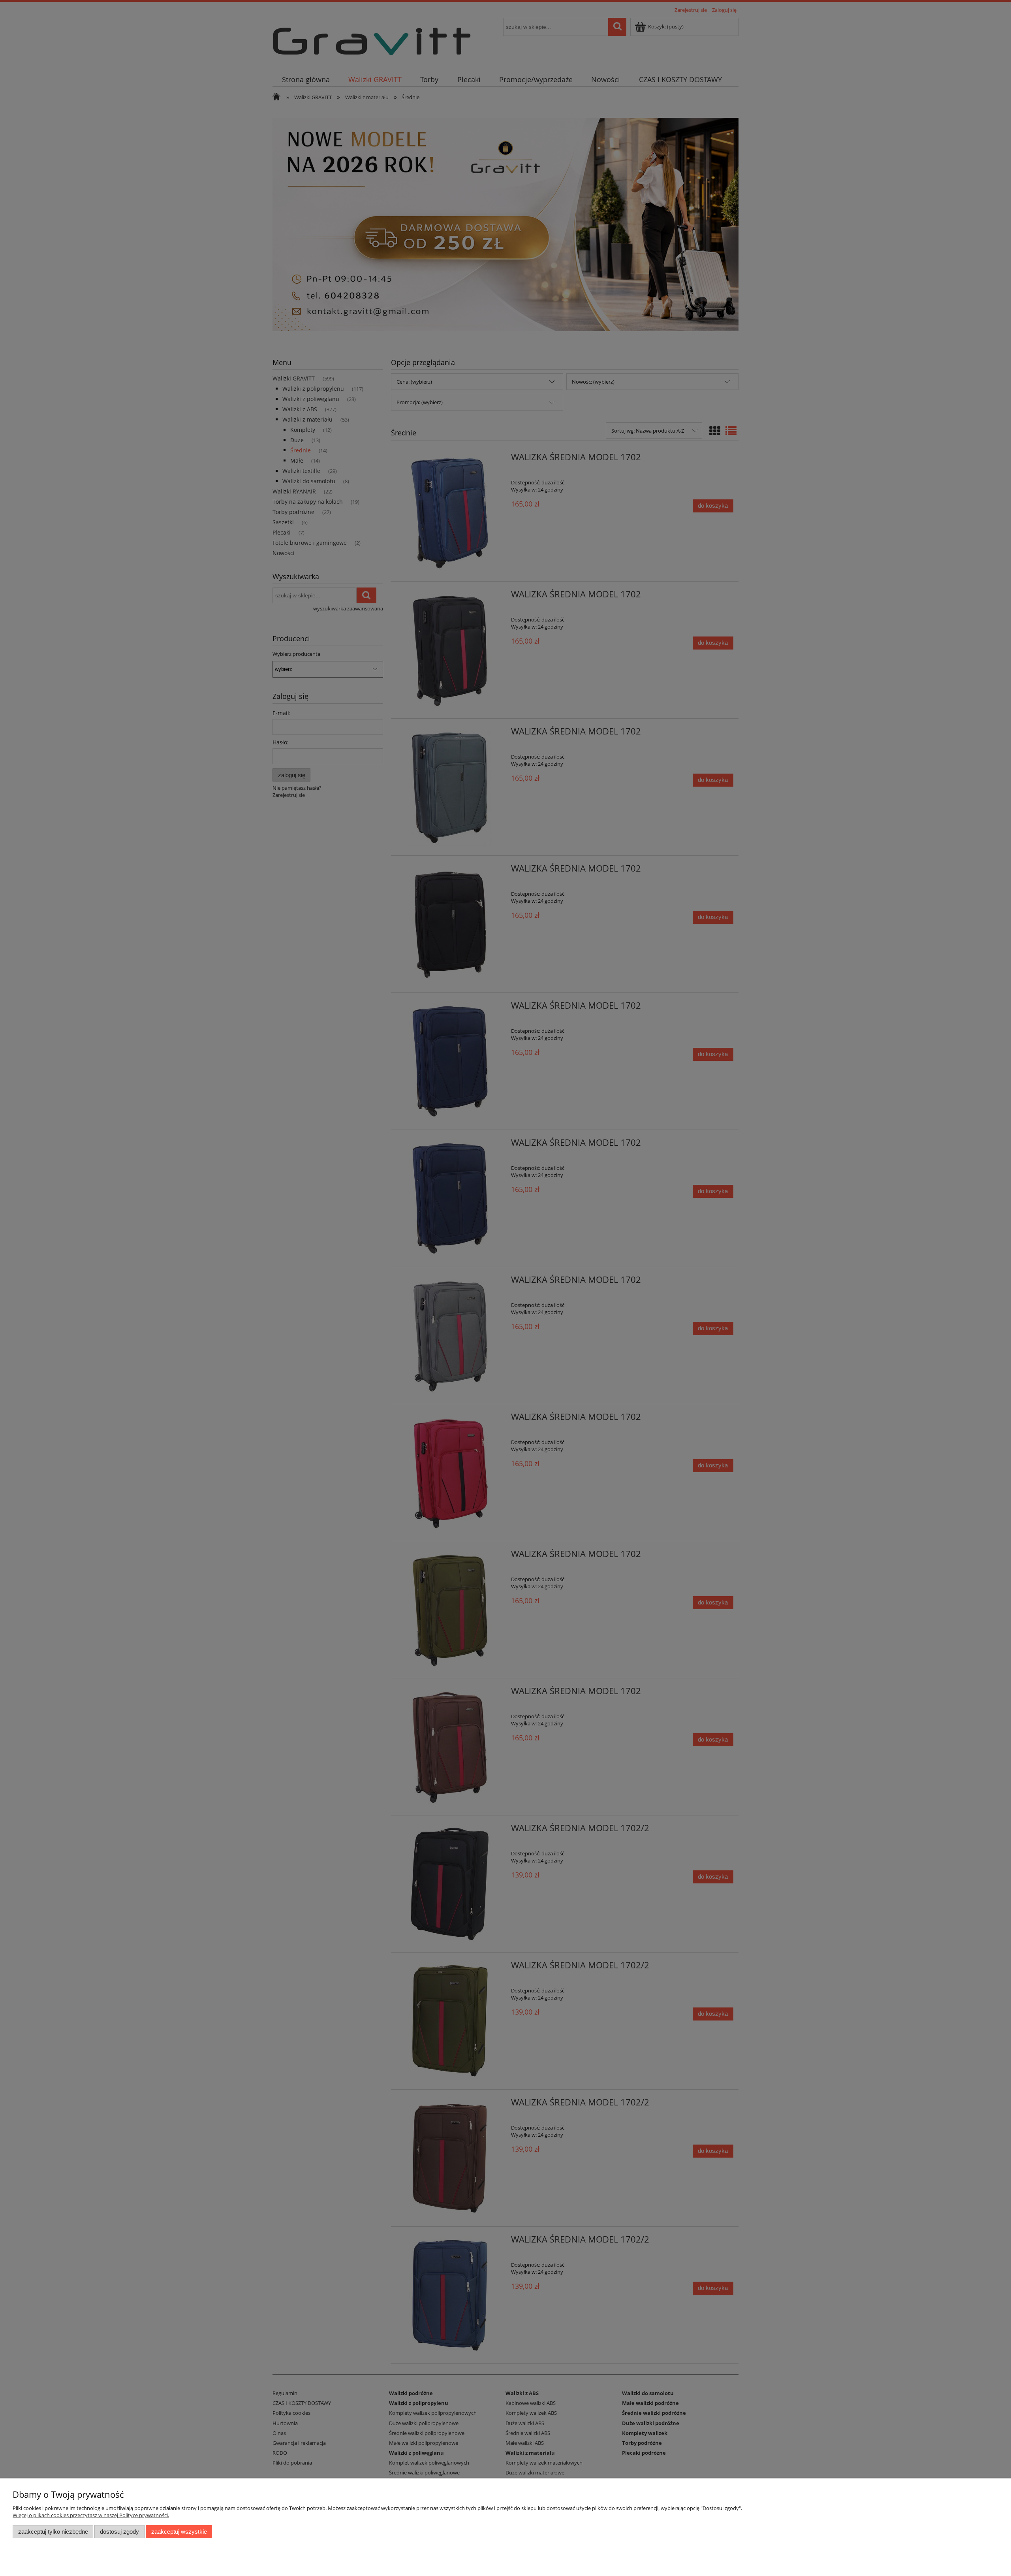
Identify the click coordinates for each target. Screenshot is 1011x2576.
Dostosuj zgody (119, 2532)
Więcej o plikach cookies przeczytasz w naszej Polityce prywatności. (91, 2515)
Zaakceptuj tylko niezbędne (53, 2532)
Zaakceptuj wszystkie (179, 2532)
